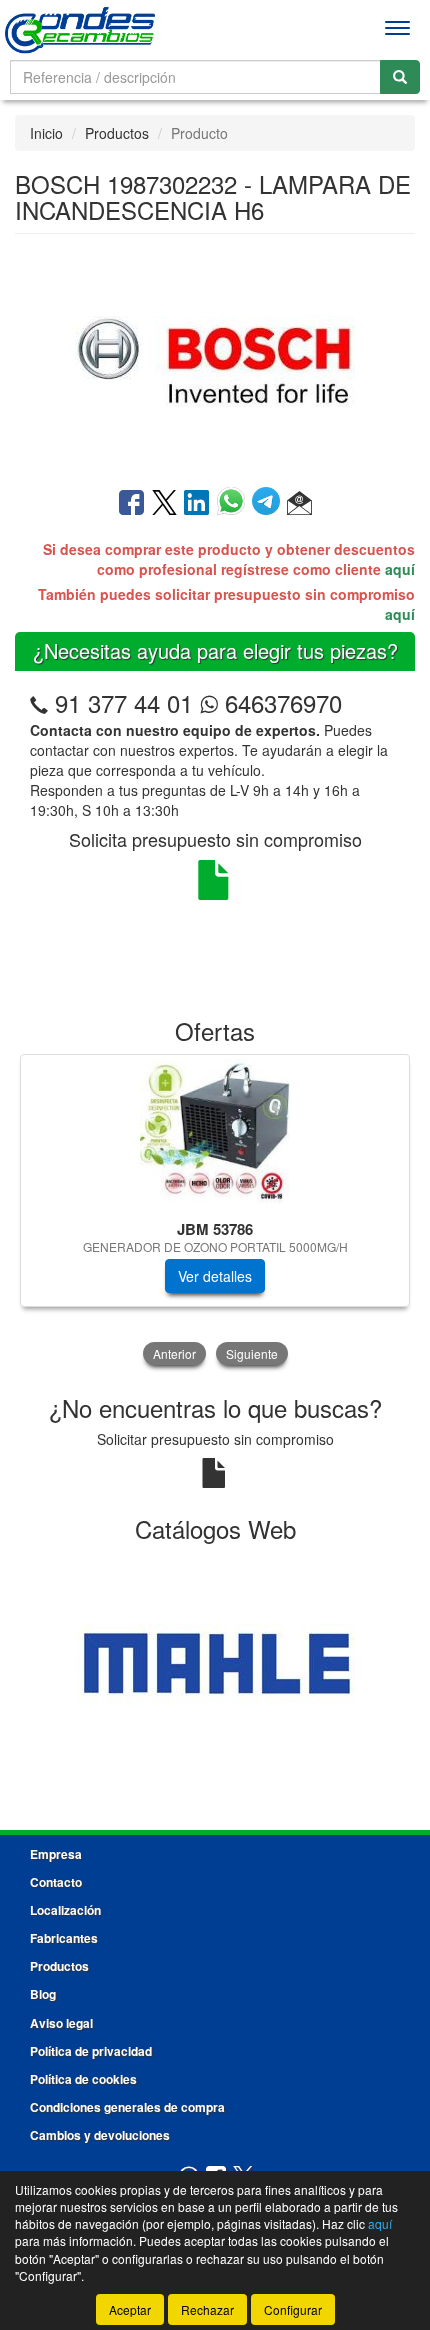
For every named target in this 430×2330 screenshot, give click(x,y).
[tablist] (215, 1212)
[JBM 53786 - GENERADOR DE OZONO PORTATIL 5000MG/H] (215, 1134)
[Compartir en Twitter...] (164, 504)
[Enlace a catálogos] (215, 1663)
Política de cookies (83, 2079)
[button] (299, 504)
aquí (400, 569)
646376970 (280, 702)
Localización (65, 1910)
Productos (117, 133)
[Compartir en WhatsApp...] (234, 504)
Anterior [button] (174, 1353)
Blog (43, 1994)
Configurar (293, 2309)
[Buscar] (400, 77)
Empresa (56, 1854)
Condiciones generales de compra (127, 2107)
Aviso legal (61, 2023)
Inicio (46, 133)
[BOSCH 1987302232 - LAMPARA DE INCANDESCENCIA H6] (215, 359)
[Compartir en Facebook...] (131, 504)
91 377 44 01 (124, 702)
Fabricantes (64, 1938)
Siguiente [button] (252, 1353)
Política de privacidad (91, 2051)
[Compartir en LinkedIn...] (197, 504)
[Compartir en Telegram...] (269, 504)
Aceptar (130, 2309)
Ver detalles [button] (215, 1276)
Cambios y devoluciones (100, 2135)
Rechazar (207, 2309)
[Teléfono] (39, 702)
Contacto (56, 1882)
